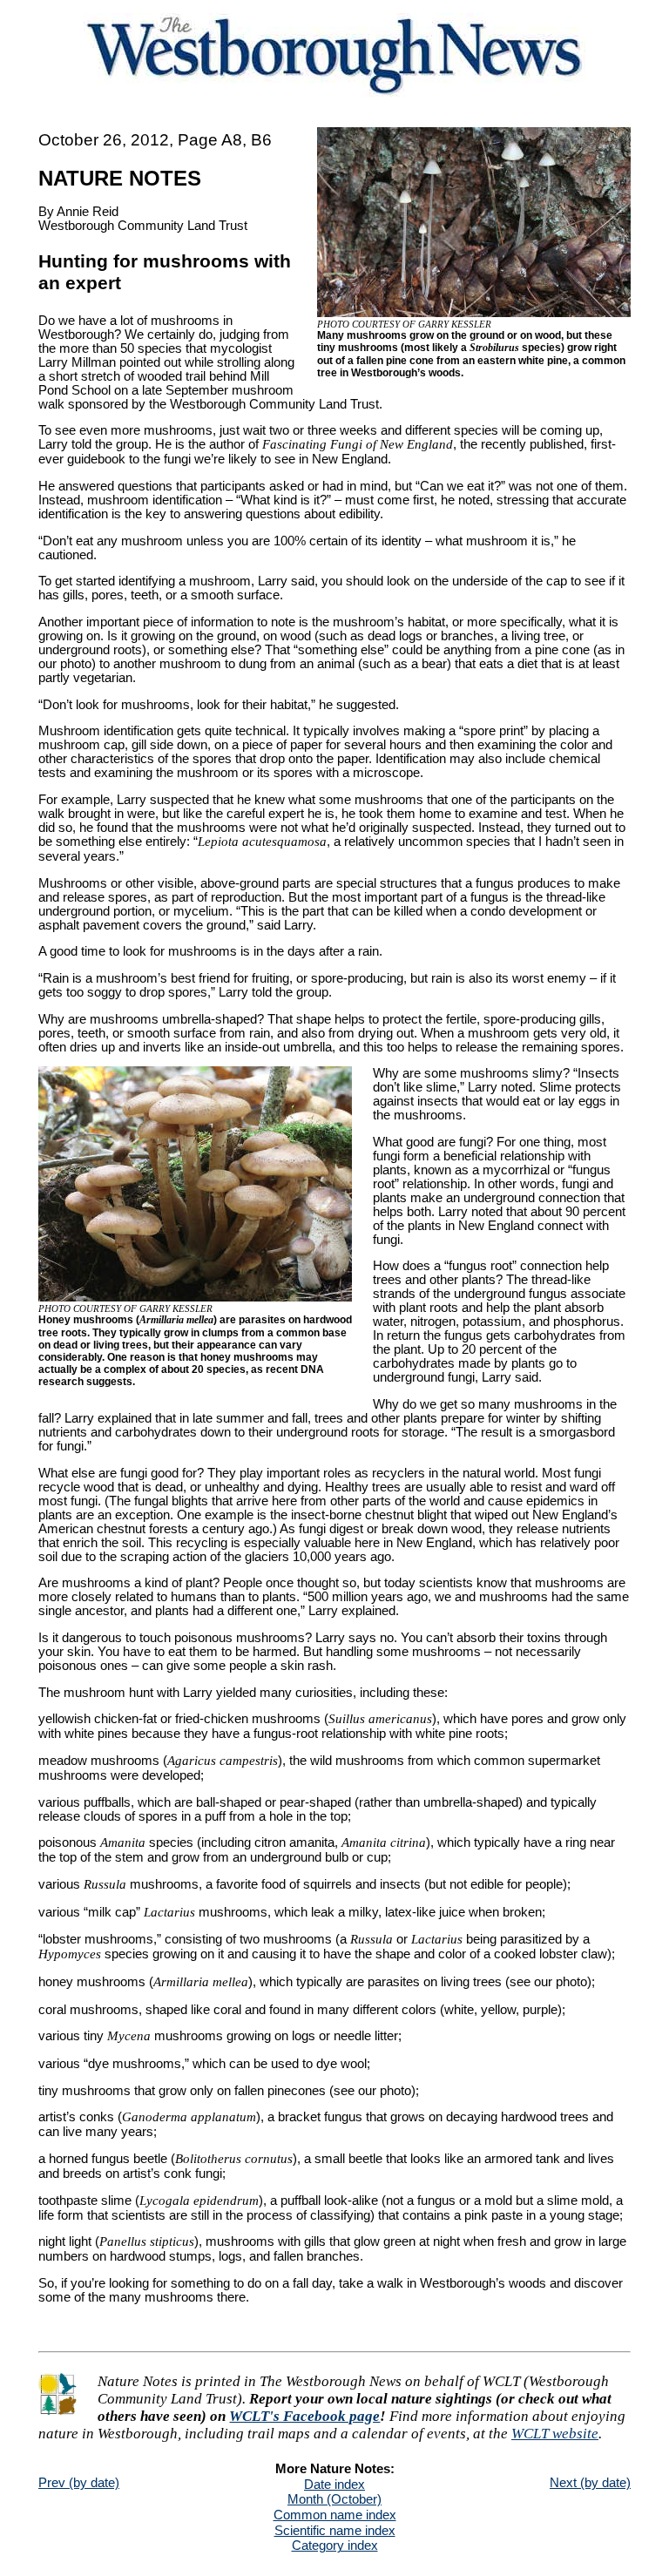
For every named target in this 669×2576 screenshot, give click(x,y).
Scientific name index (335, 2531)
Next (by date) (590, 2483)
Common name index (335, 2515)
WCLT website (555, 2434)
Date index (334, 2485)
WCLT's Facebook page (304, 2416)
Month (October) (334, 2499)
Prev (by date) (79, 2483)
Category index (335, 2546)
